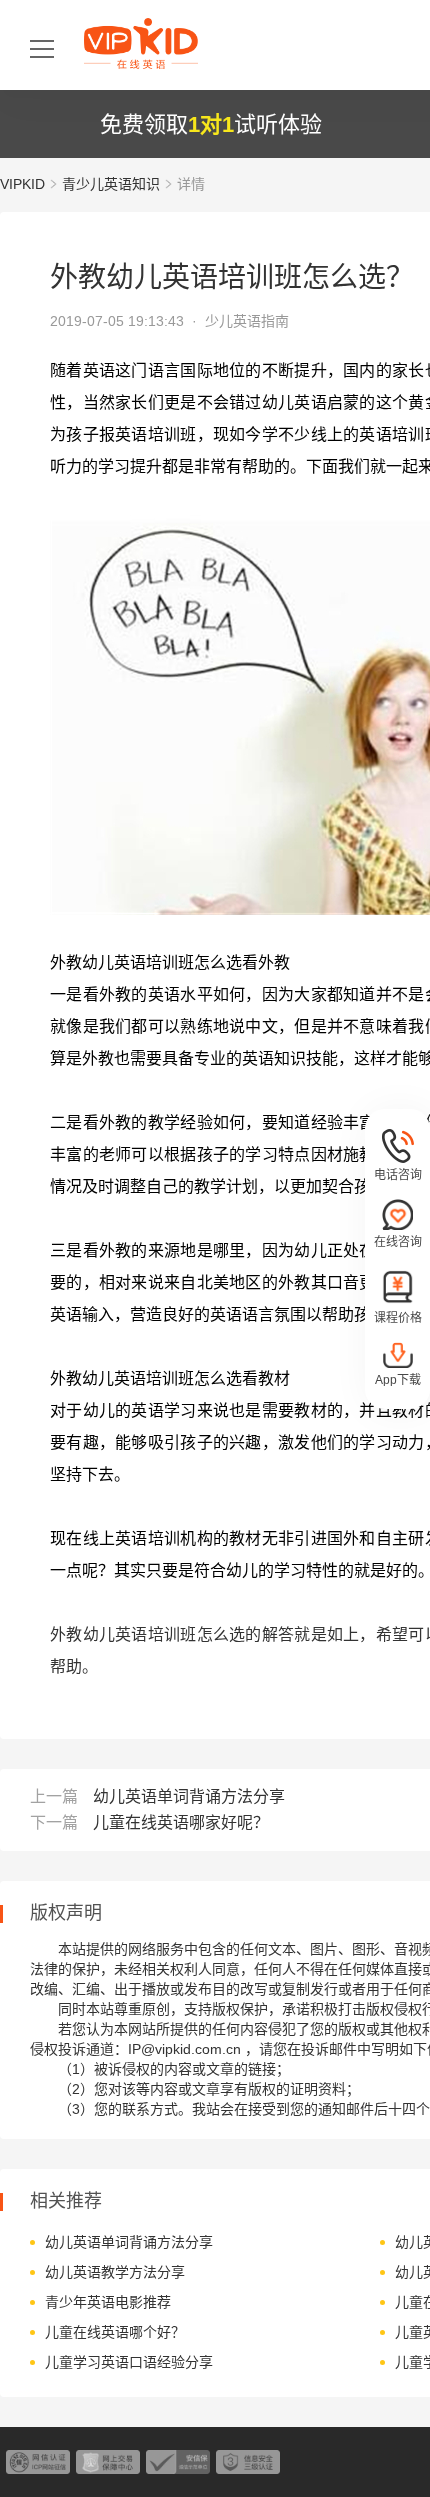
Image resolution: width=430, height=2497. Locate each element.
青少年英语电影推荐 (108, 2302)
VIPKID (22, 184)
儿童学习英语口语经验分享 (129, 2362)
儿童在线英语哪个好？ (115, 2332)
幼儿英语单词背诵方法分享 (189, 1796)
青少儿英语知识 (111, 184)
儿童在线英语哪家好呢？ (181, 1822)
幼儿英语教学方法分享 (115, 2272)
